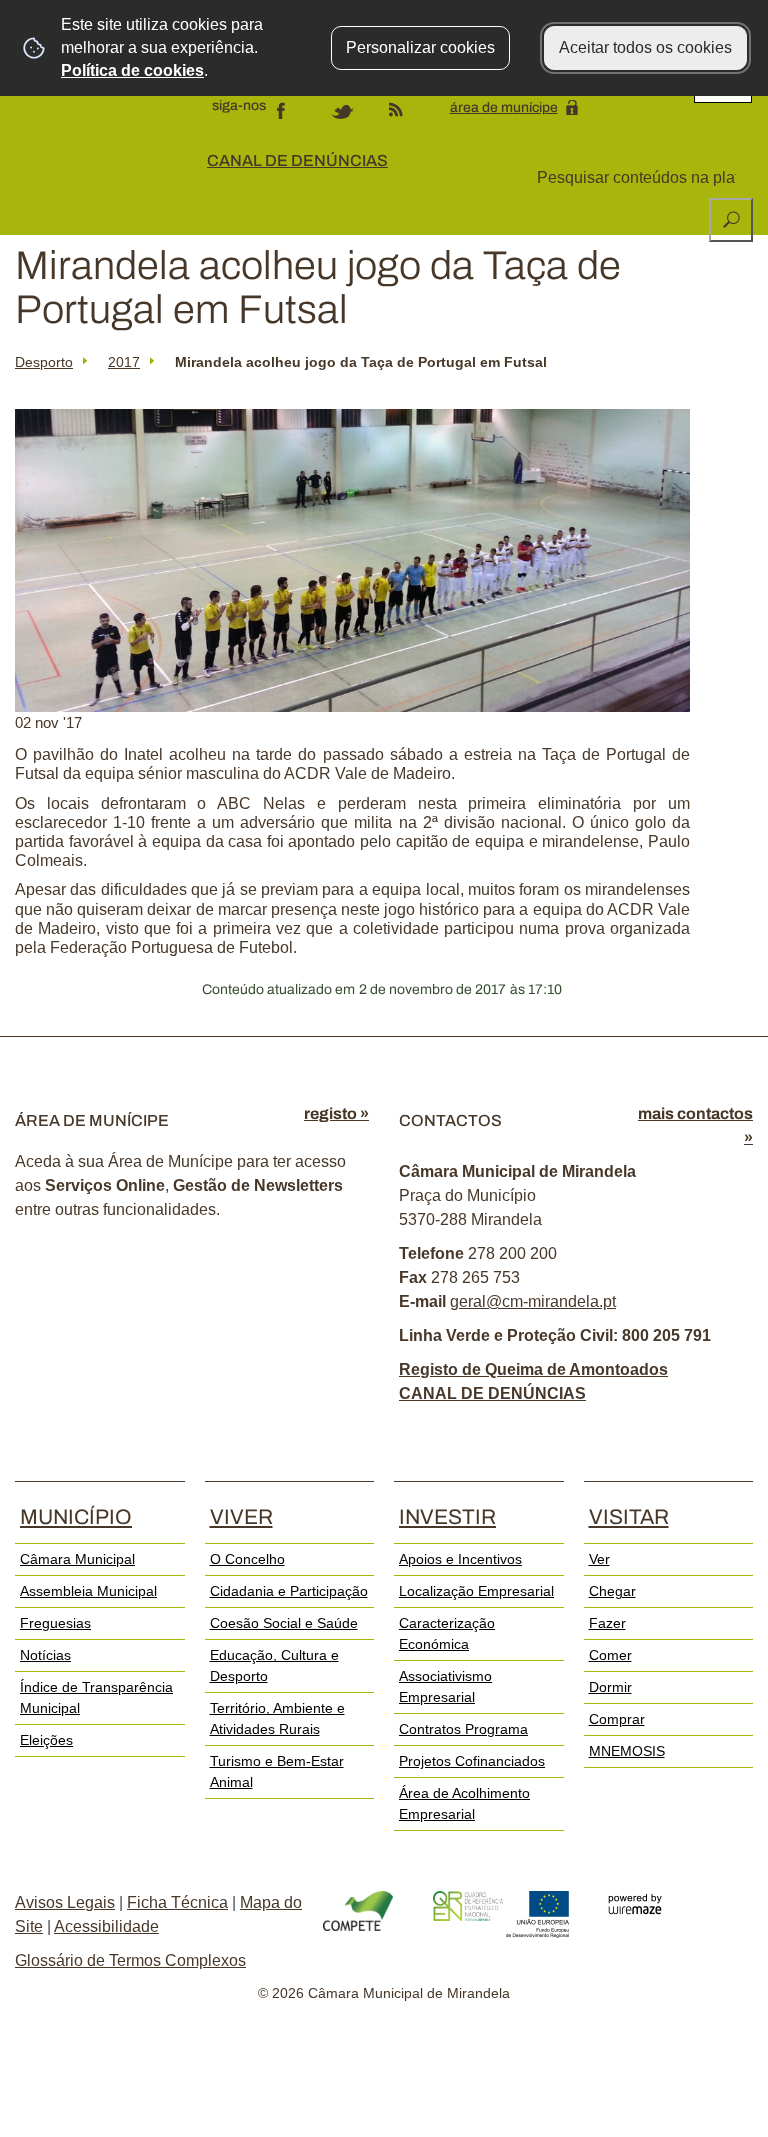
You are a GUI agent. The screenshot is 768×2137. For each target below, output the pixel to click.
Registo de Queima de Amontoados (533, 1369)
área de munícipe (504, 107)
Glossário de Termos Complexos (130, 1960)
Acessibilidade (106, 1926)
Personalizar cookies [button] (420, 47)
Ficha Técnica (177, 1902)
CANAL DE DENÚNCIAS (297, 160)
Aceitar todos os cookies (645, 47)
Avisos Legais (65, 1902)
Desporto (44, 362)
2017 (124, 362)
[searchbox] (638, 178)
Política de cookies (132, 70)
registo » (336, 1113)
